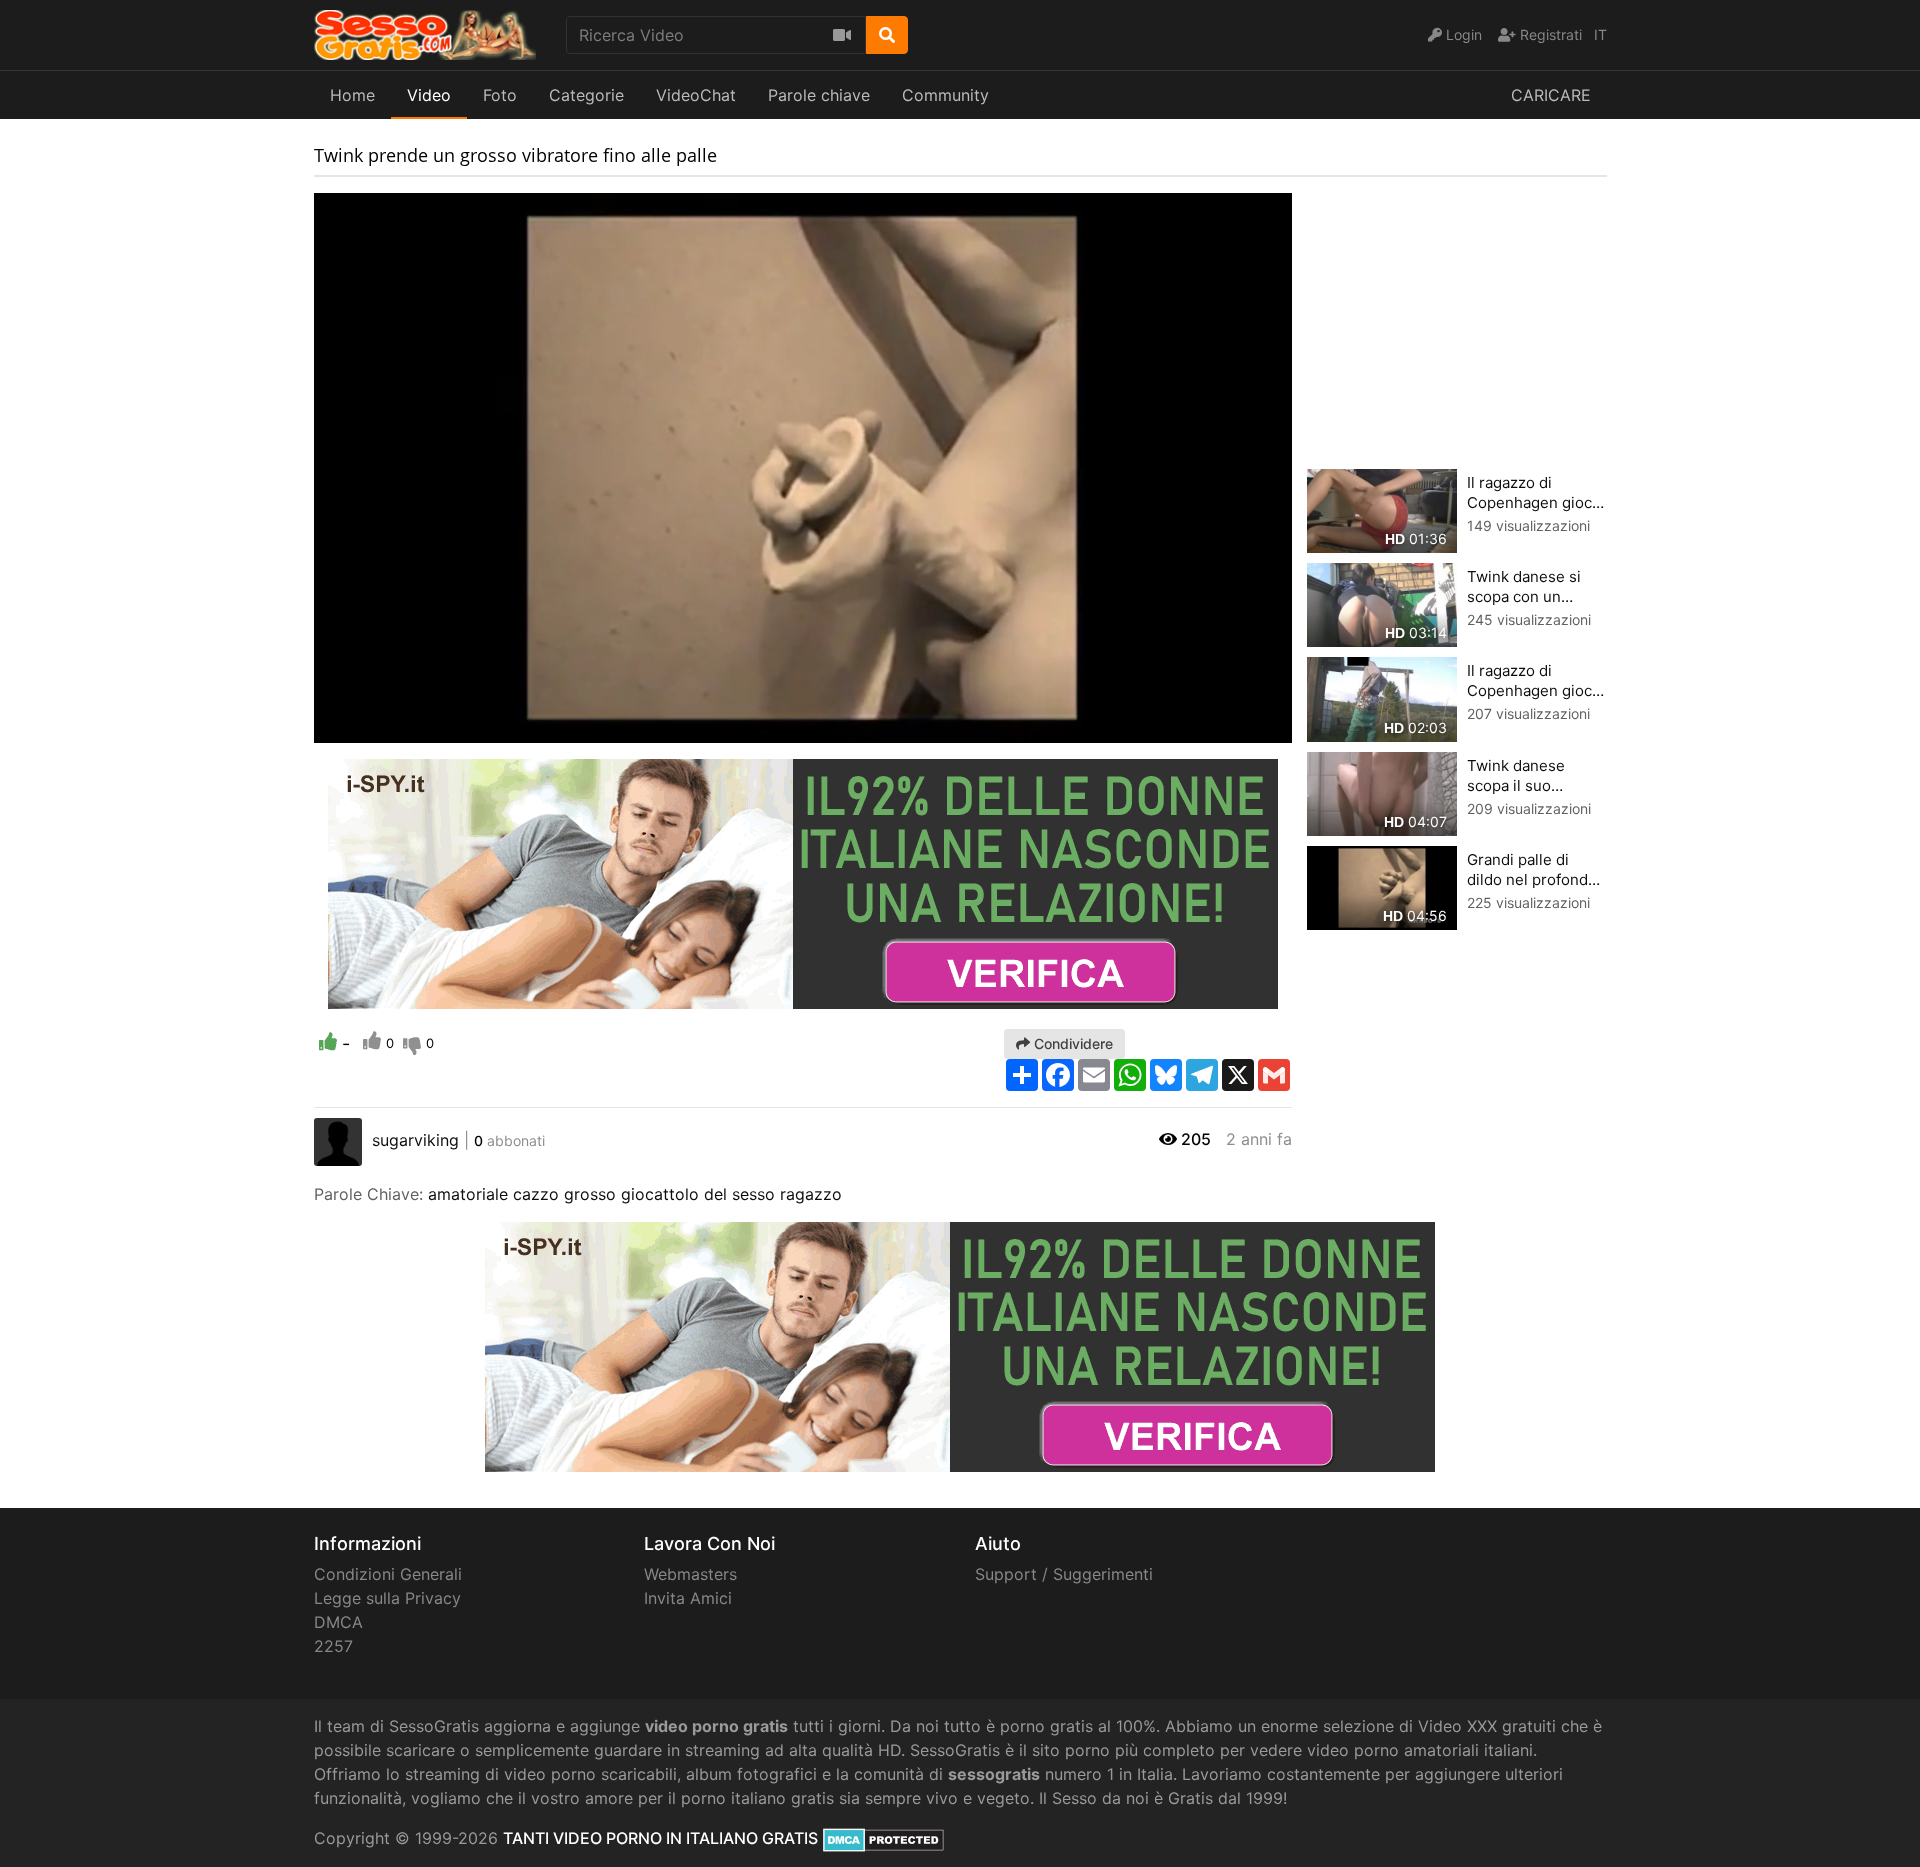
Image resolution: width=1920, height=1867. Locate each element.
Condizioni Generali (388, 1574)
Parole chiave (819, 95)
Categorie (586, 95)
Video (429, 95)
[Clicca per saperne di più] (803, 882)
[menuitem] (1230, 728)
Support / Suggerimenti (1064, 1574)
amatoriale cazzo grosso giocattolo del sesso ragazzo (635, 1194)
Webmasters (690, 1574)
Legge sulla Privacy (387, 1598)
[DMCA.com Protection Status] (883, 1838)
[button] (369, 728)
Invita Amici (688, 1598)
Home (352, 95)
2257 (333, 1646)
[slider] (369, 728)
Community (945, 95)
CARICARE (1551, 95)
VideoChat (696, 95)
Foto (500, 95)
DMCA (338, 1622)
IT (1600, 34)
